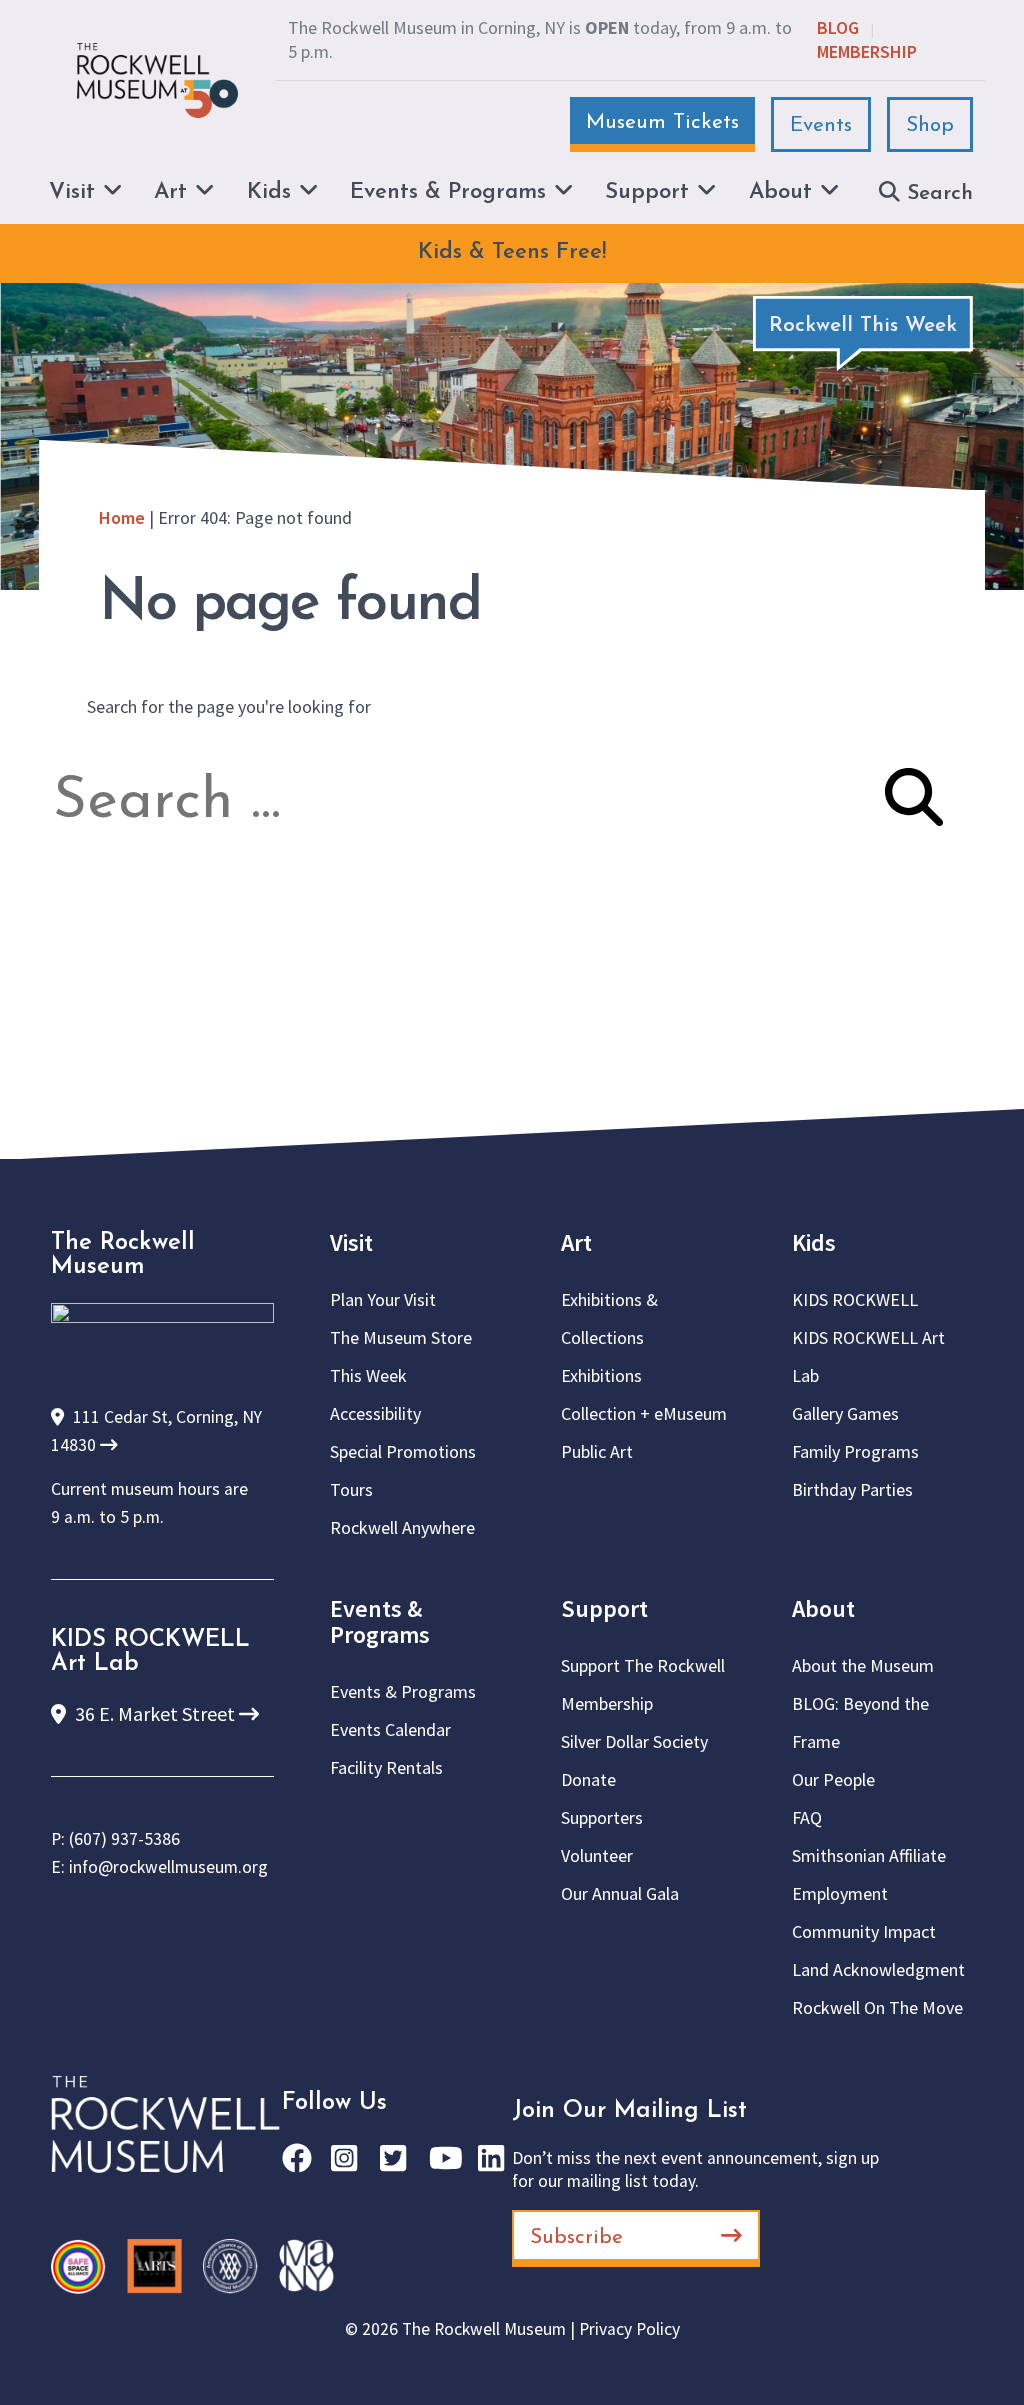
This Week (368, 1375)
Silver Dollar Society (634, 1741)
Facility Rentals (386, 1767)
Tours (351, 1489)
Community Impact (864, 1931)
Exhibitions (601, 1375)
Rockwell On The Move (877, 2007)
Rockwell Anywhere (402, 1527)
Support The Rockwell (643, 1665)
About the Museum (863, 1665)
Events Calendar (390, 1729)
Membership (867, 51)
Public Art (597, 1451)
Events (821, 125)
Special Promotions (403, 1451)
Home (122, 517)
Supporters (602, 1817)
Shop (930, 125)
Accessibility (375, 1413)
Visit (351, 1242)
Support (604, 1608)
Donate (588, 1779)
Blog (838, 27)
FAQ (807, 1817)
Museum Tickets (662, 122)
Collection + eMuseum (644, 1413)
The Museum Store (401, 1337)
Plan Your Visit (383, 1299)
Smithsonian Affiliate (869, 1855)
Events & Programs (380, 1621)
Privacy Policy (629, 2329)
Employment (840, 1893)
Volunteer (597, 1855)
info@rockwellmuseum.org (168, 1867)
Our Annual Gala (620, 1893)
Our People (833, 1779)
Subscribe (576, 2237)
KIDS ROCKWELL (855, 1299)
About (823, 1608)
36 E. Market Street (155, 1713)
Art (576, 1242)
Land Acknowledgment (878, 1969)
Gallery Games (845, 1413)
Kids (814, 1242)
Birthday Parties (852, 1489)
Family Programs (855, 1451)
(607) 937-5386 (124, 1839)
